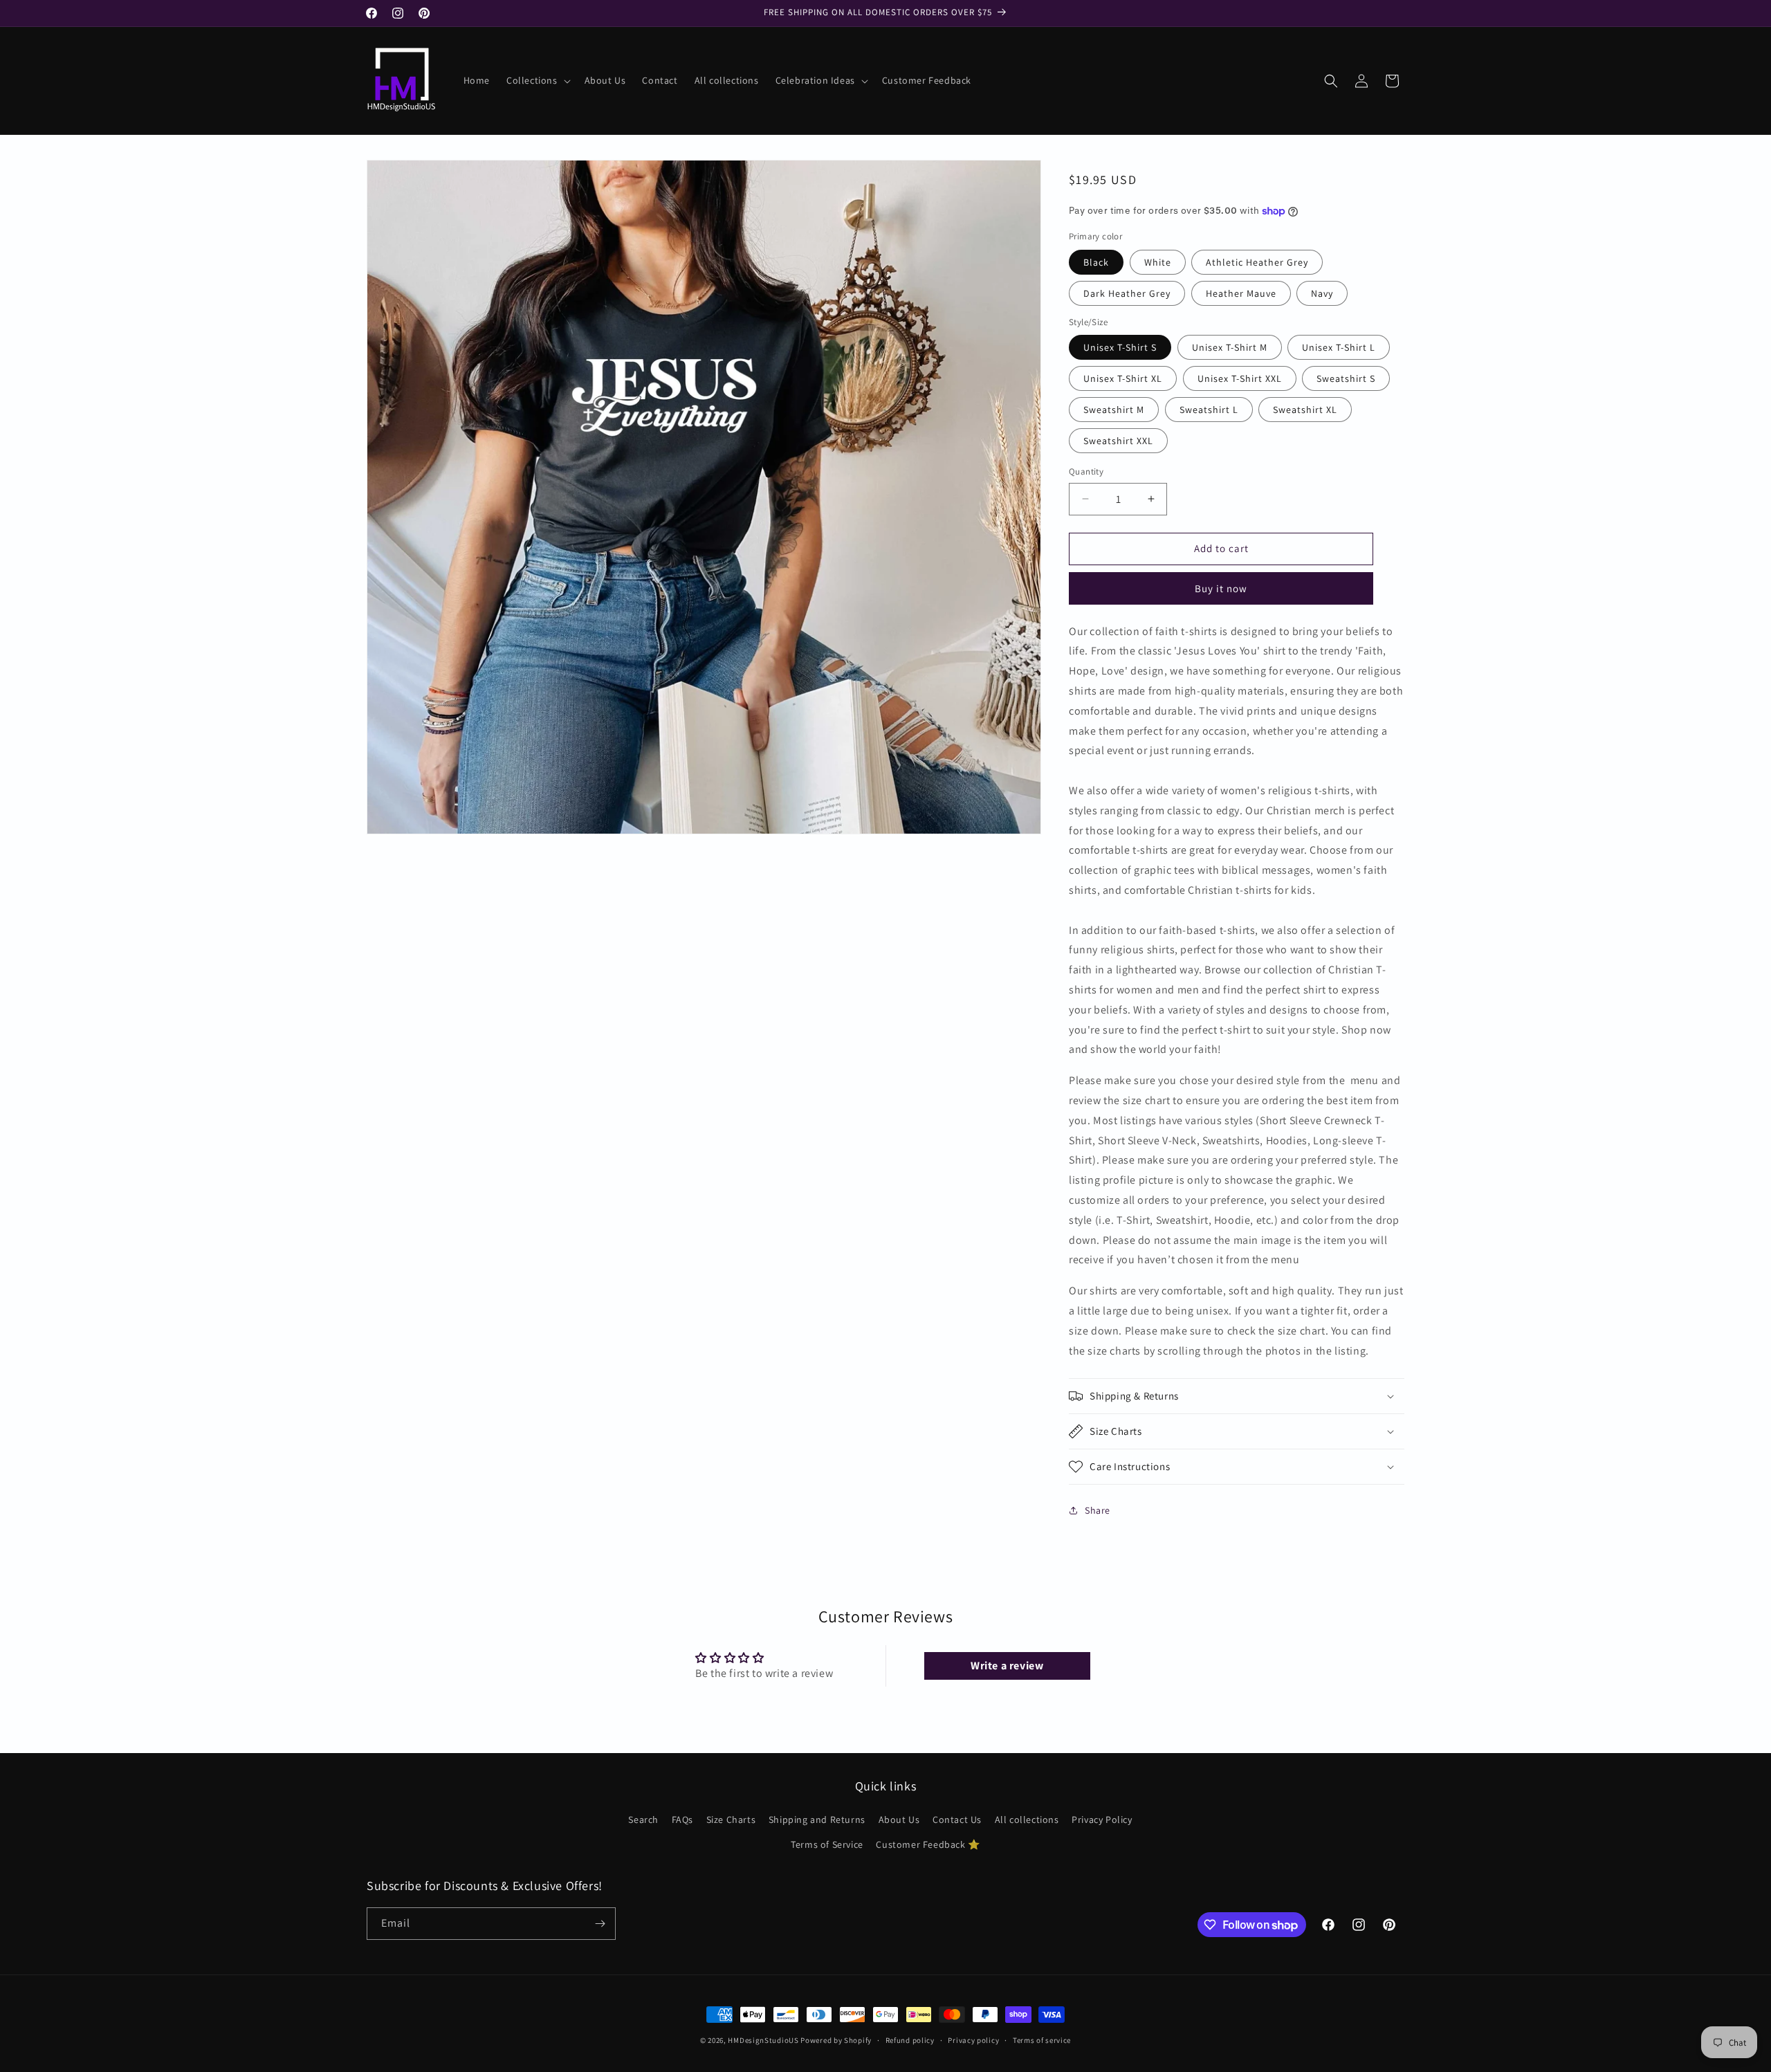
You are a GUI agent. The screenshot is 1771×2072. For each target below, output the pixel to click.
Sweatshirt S (1346, 378)
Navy (1322, 293)
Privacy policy (973, 2040)
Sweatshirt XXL (1118, 441)
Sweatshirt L (1209, 410)
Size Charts (731, 1819)
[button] (537, 80)
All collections (1027, 1819)
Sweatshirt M (1114, 410)
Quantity (1086, 471)
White (1158, 262)
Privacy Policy (1102, 1819)
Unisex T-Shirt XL (1123, 378)
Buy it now (1221, 588)
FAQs (682, 1819)
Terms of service (1042, 2040)
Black (1096, 262)
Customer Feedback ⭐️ (928, 1844)
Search (643, 1819)
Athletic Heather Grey (1257, 262)
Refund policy (910, 2040)
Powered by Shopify (836, 2040)
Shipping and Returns (817, 1819)
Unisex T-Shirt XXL (1240, 378)
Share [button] (1098, 1510)
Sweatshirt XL (1305, 410)
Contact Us (957, 1819)
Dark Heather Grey (1127, 293)
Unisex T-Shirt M (1230, 347)
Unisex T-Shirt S (1120, 347)
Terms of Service (827, 1844)
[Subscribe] (600, 1924)
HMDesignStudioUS (763, 2040)
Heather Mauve (1241, 293)
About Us (899, 1819)
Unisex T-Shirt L (1339, 347)
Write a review (1007, 1666)
